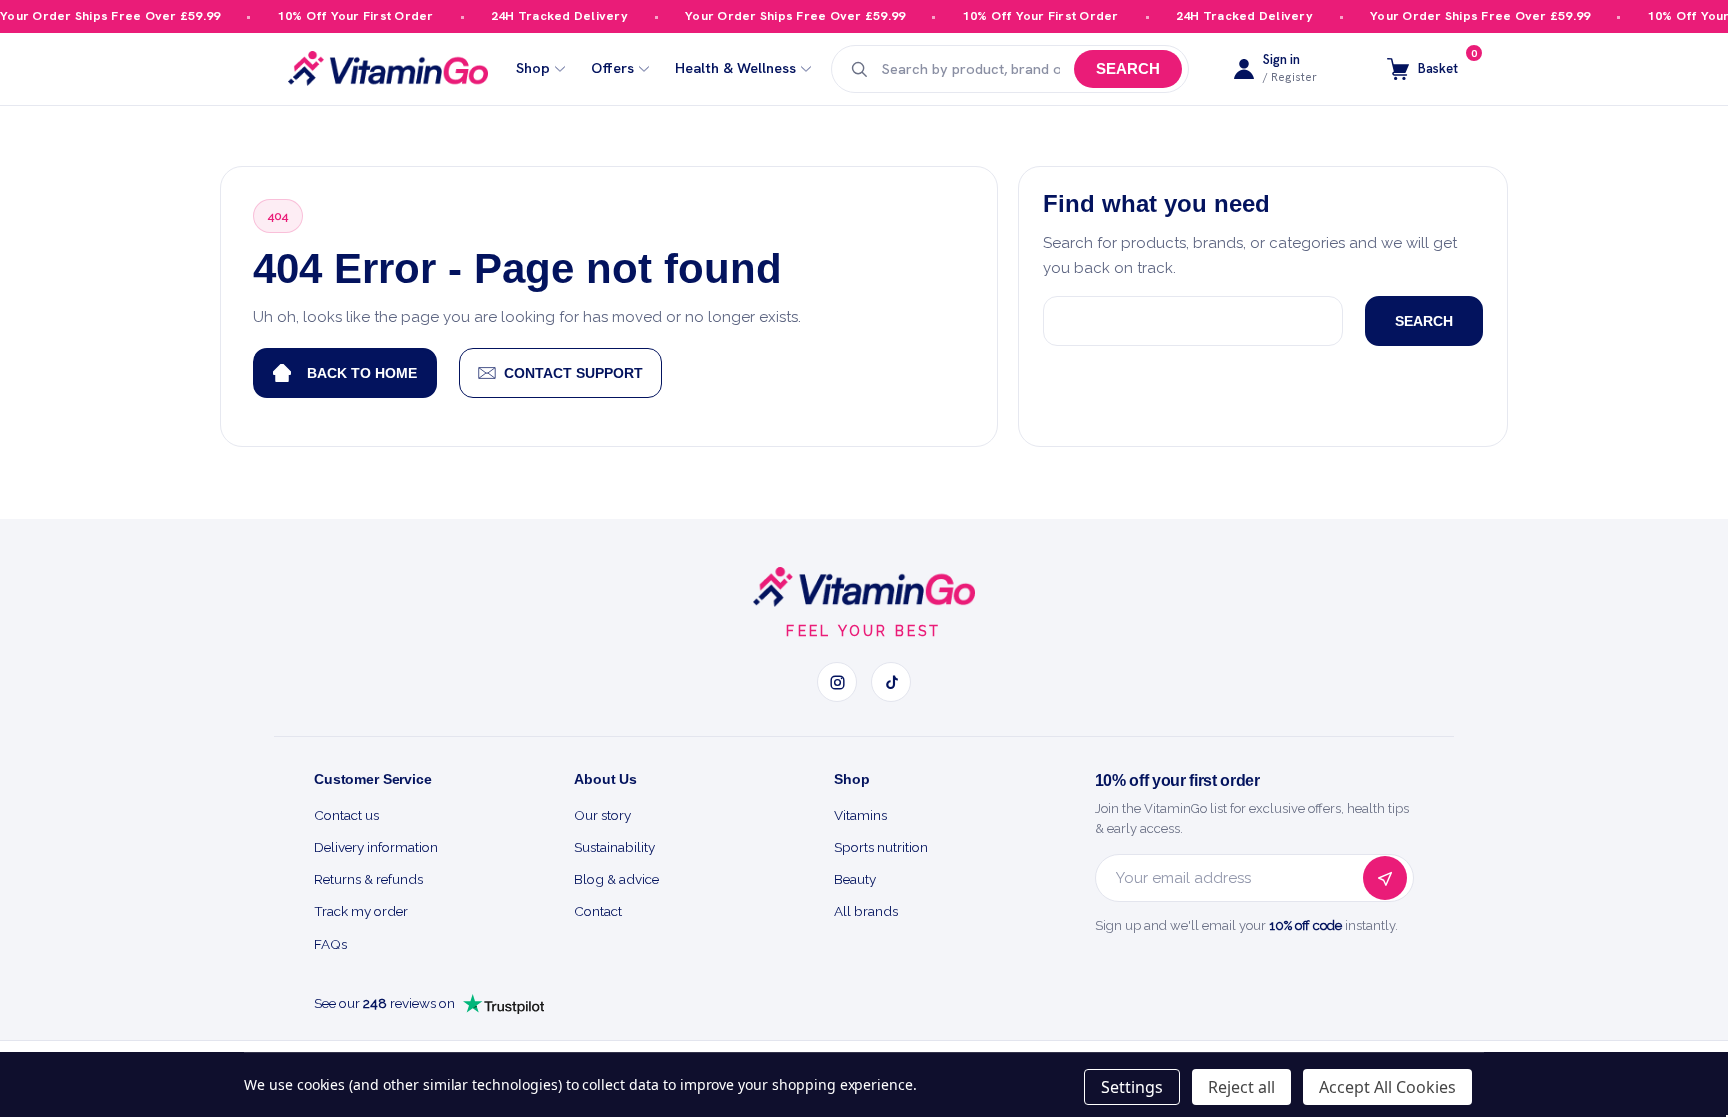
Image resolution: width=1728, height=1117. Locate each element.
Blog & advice (616, 879)
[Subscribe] (1385, 878)
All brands (866, 911)
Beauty (855, 879)
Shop (533, 68)
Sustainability (614, 847)
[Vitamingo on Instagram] (837, 682)
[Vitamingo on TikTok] (891, 682)
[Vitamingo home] (864, 587)
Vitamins (860, 815)
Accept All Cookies (1387, 1087)
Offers (612, 68)
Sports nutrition (881, 847)
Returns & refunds (368, 879)
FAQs (330, 944)
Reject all (1241, 1087)
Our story (602, 815)
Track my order (361, 911)
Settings (1132, 1087)
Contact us (346, 815)
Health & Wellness (735, 68)
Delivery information (376, 847)
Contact (598, 911)
